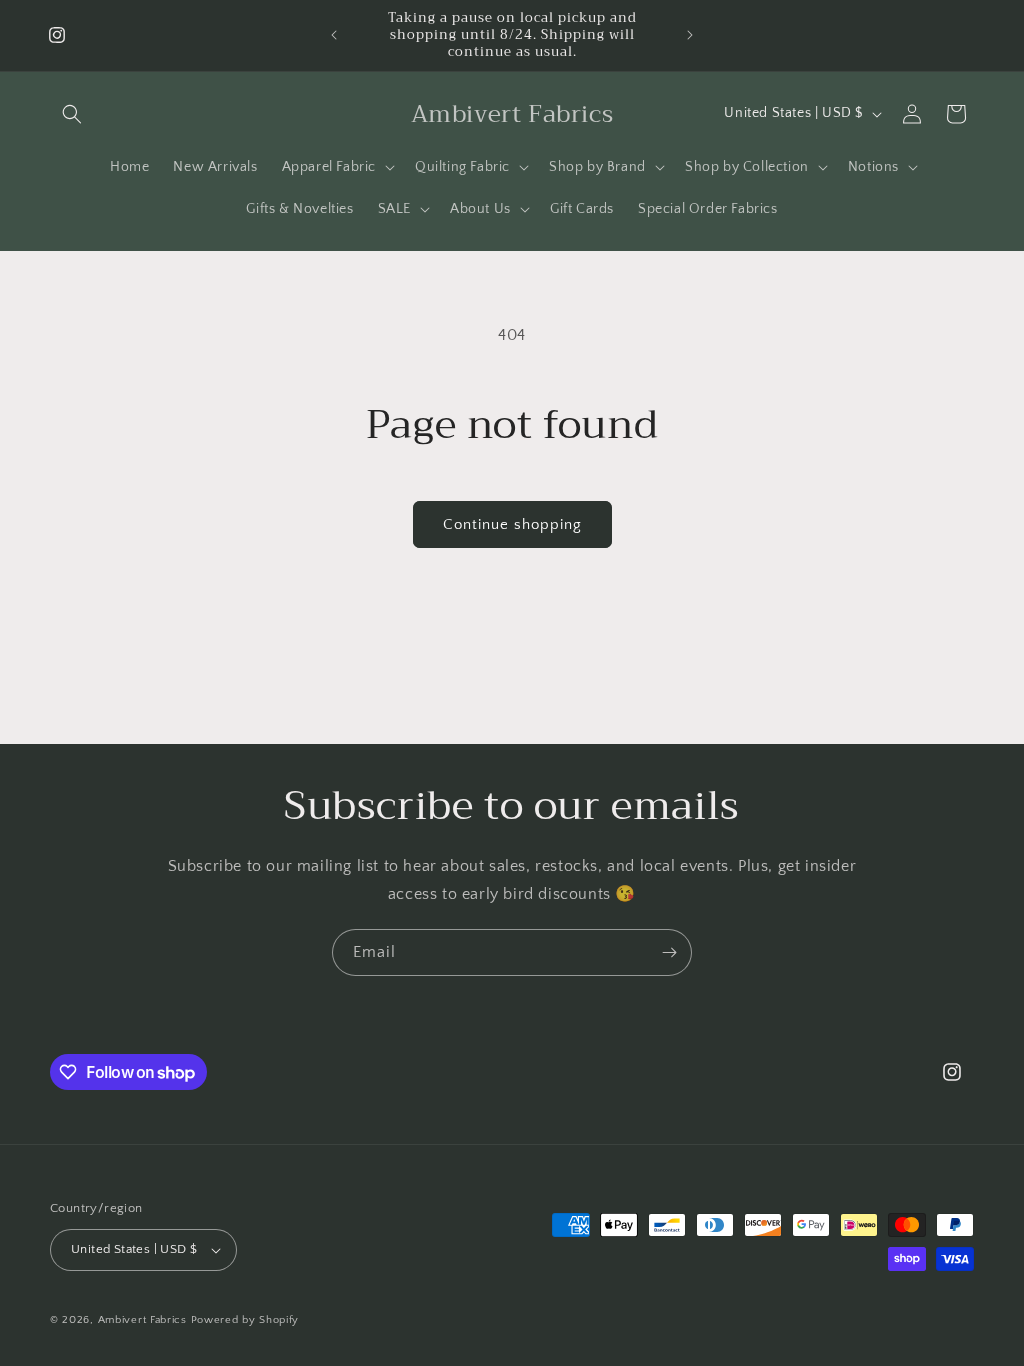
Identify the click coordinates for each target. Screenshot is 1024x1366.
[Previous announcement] (334, 35)
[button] (72, 114)
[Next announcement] (690, 35)
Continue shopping (512, 524)
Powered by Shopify (245, 1320)
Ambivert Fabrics (142, 1320)
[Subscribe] (669, 952)
